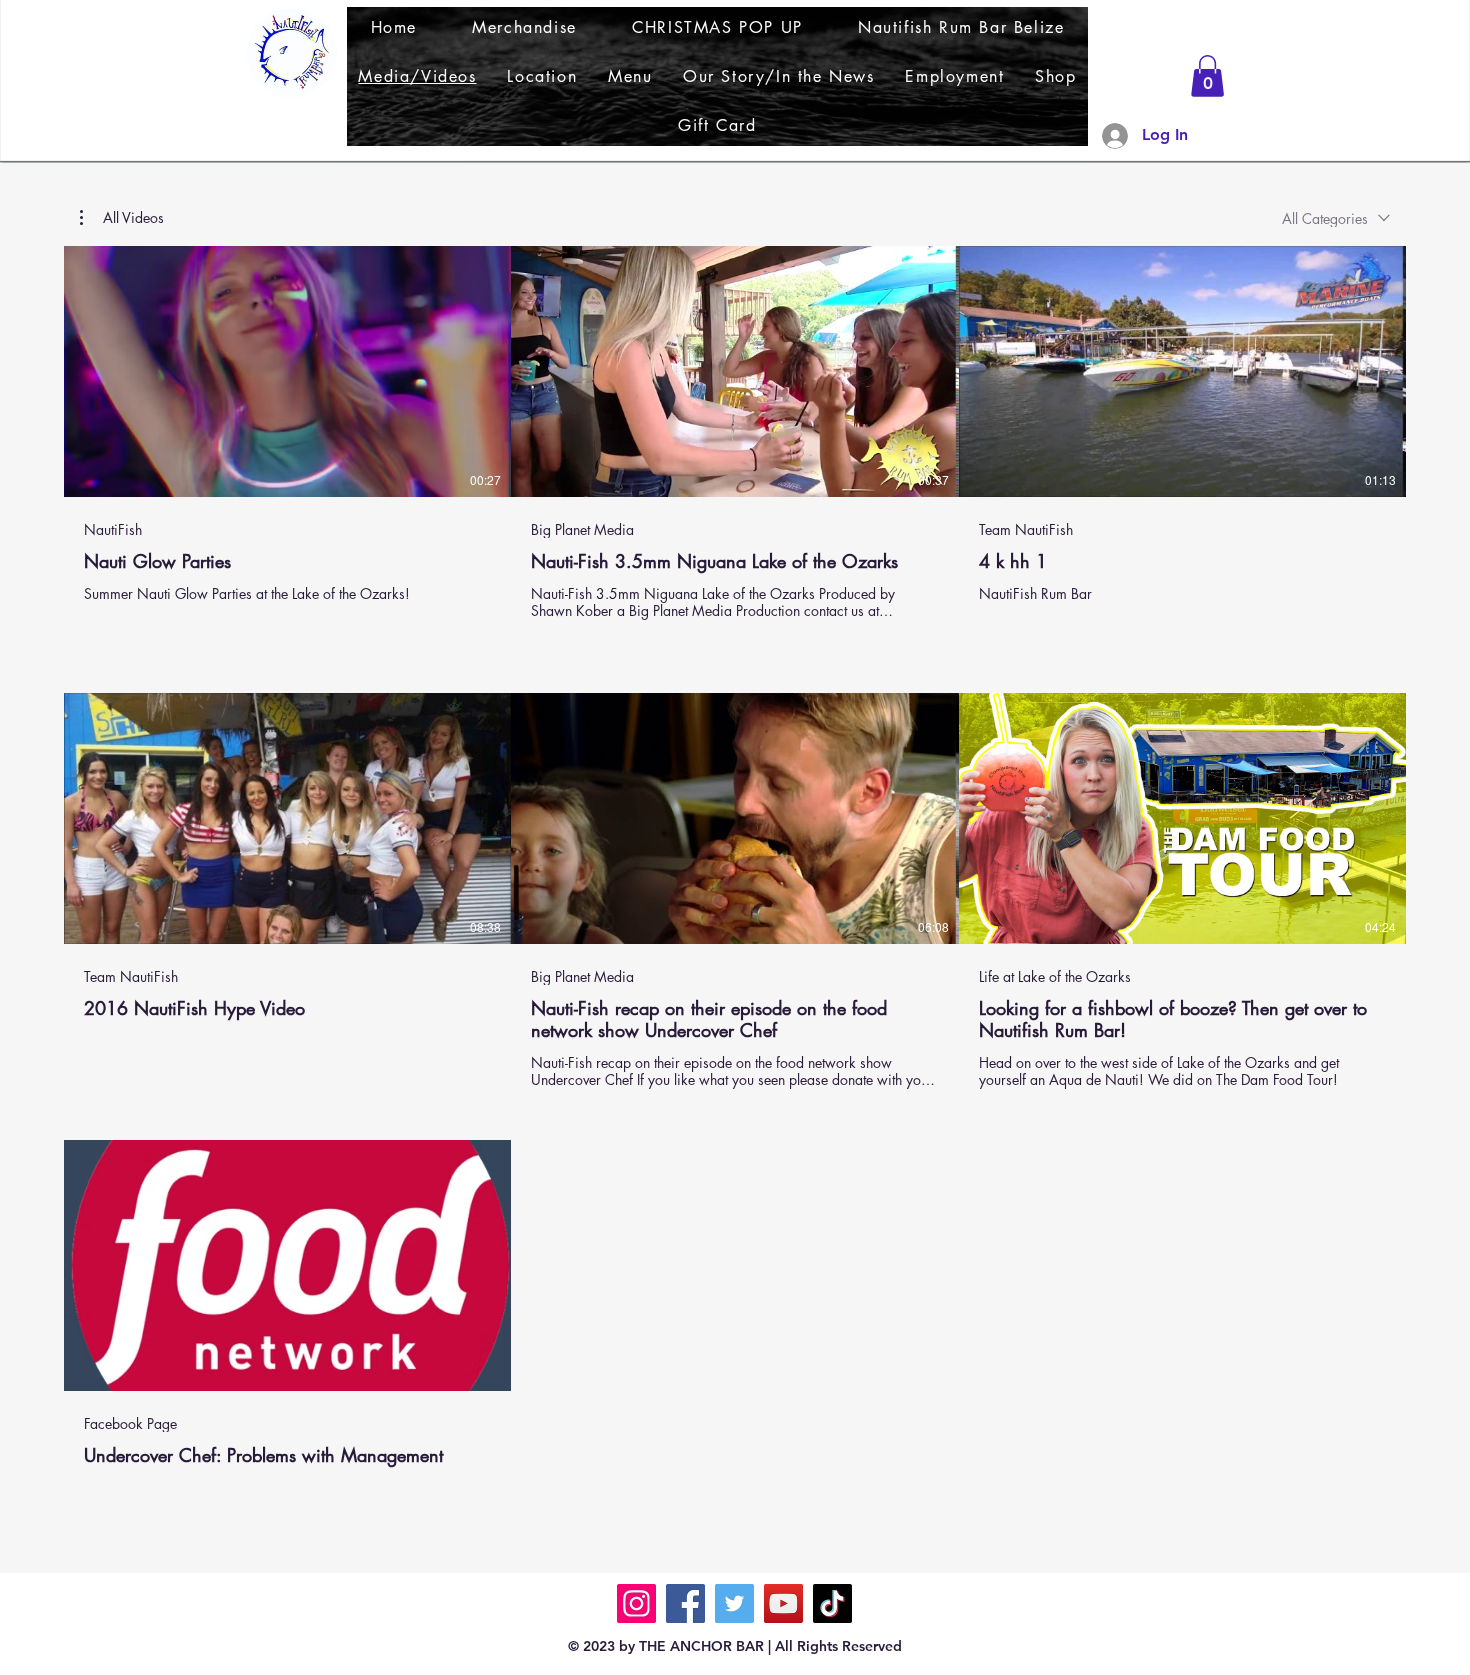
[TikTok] (832, 1603)
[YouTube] (783, 1603)
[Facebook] (685, 1603)
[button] (1207, 76)
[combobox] (1336, 218)
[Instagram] (636, 1603)
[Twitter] (734, 1603)
